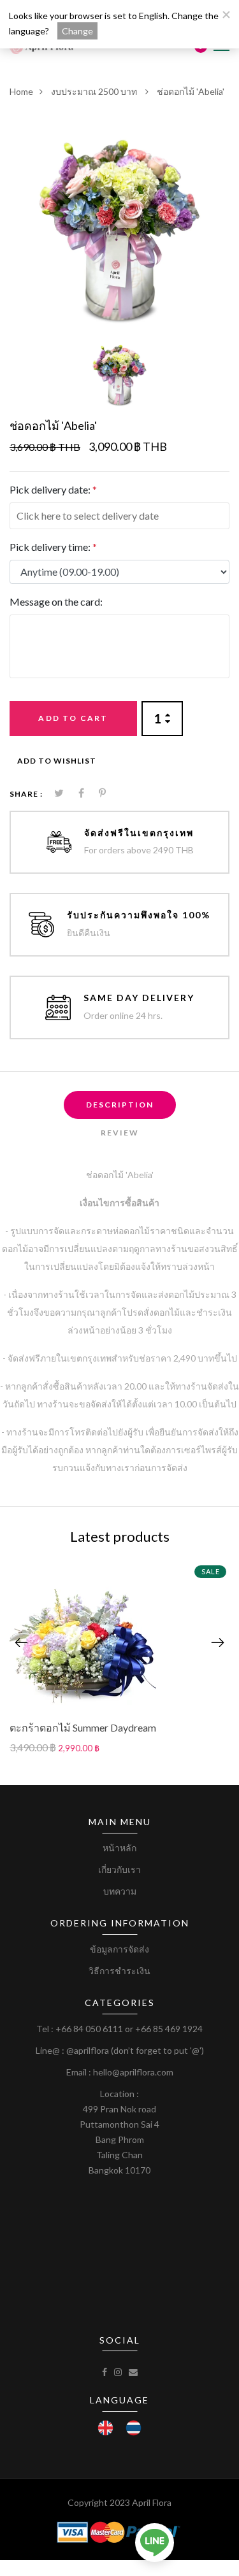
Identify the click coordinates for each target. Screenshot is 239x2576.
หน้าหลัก (119, 1848)
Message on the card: (56, 601)
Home (21, 91)
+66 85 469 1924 (169, 2029)
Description (120, 1105)
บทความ (120, 1891)
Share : (26, 794)
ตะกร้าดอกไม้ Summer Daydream (83, 1727)
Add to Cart (73, 718)
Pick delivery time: (53, 547)
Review (120, 1133)
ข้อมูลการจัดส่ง (119, 1949)
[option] (119, 228)
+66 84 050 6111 (89, 2029)
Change (77, 31)
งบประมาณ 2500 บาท (95, 91)
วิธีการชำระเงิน (119, 1971)
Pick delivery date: (53, 489)
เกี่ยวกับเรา (119, 1869)
